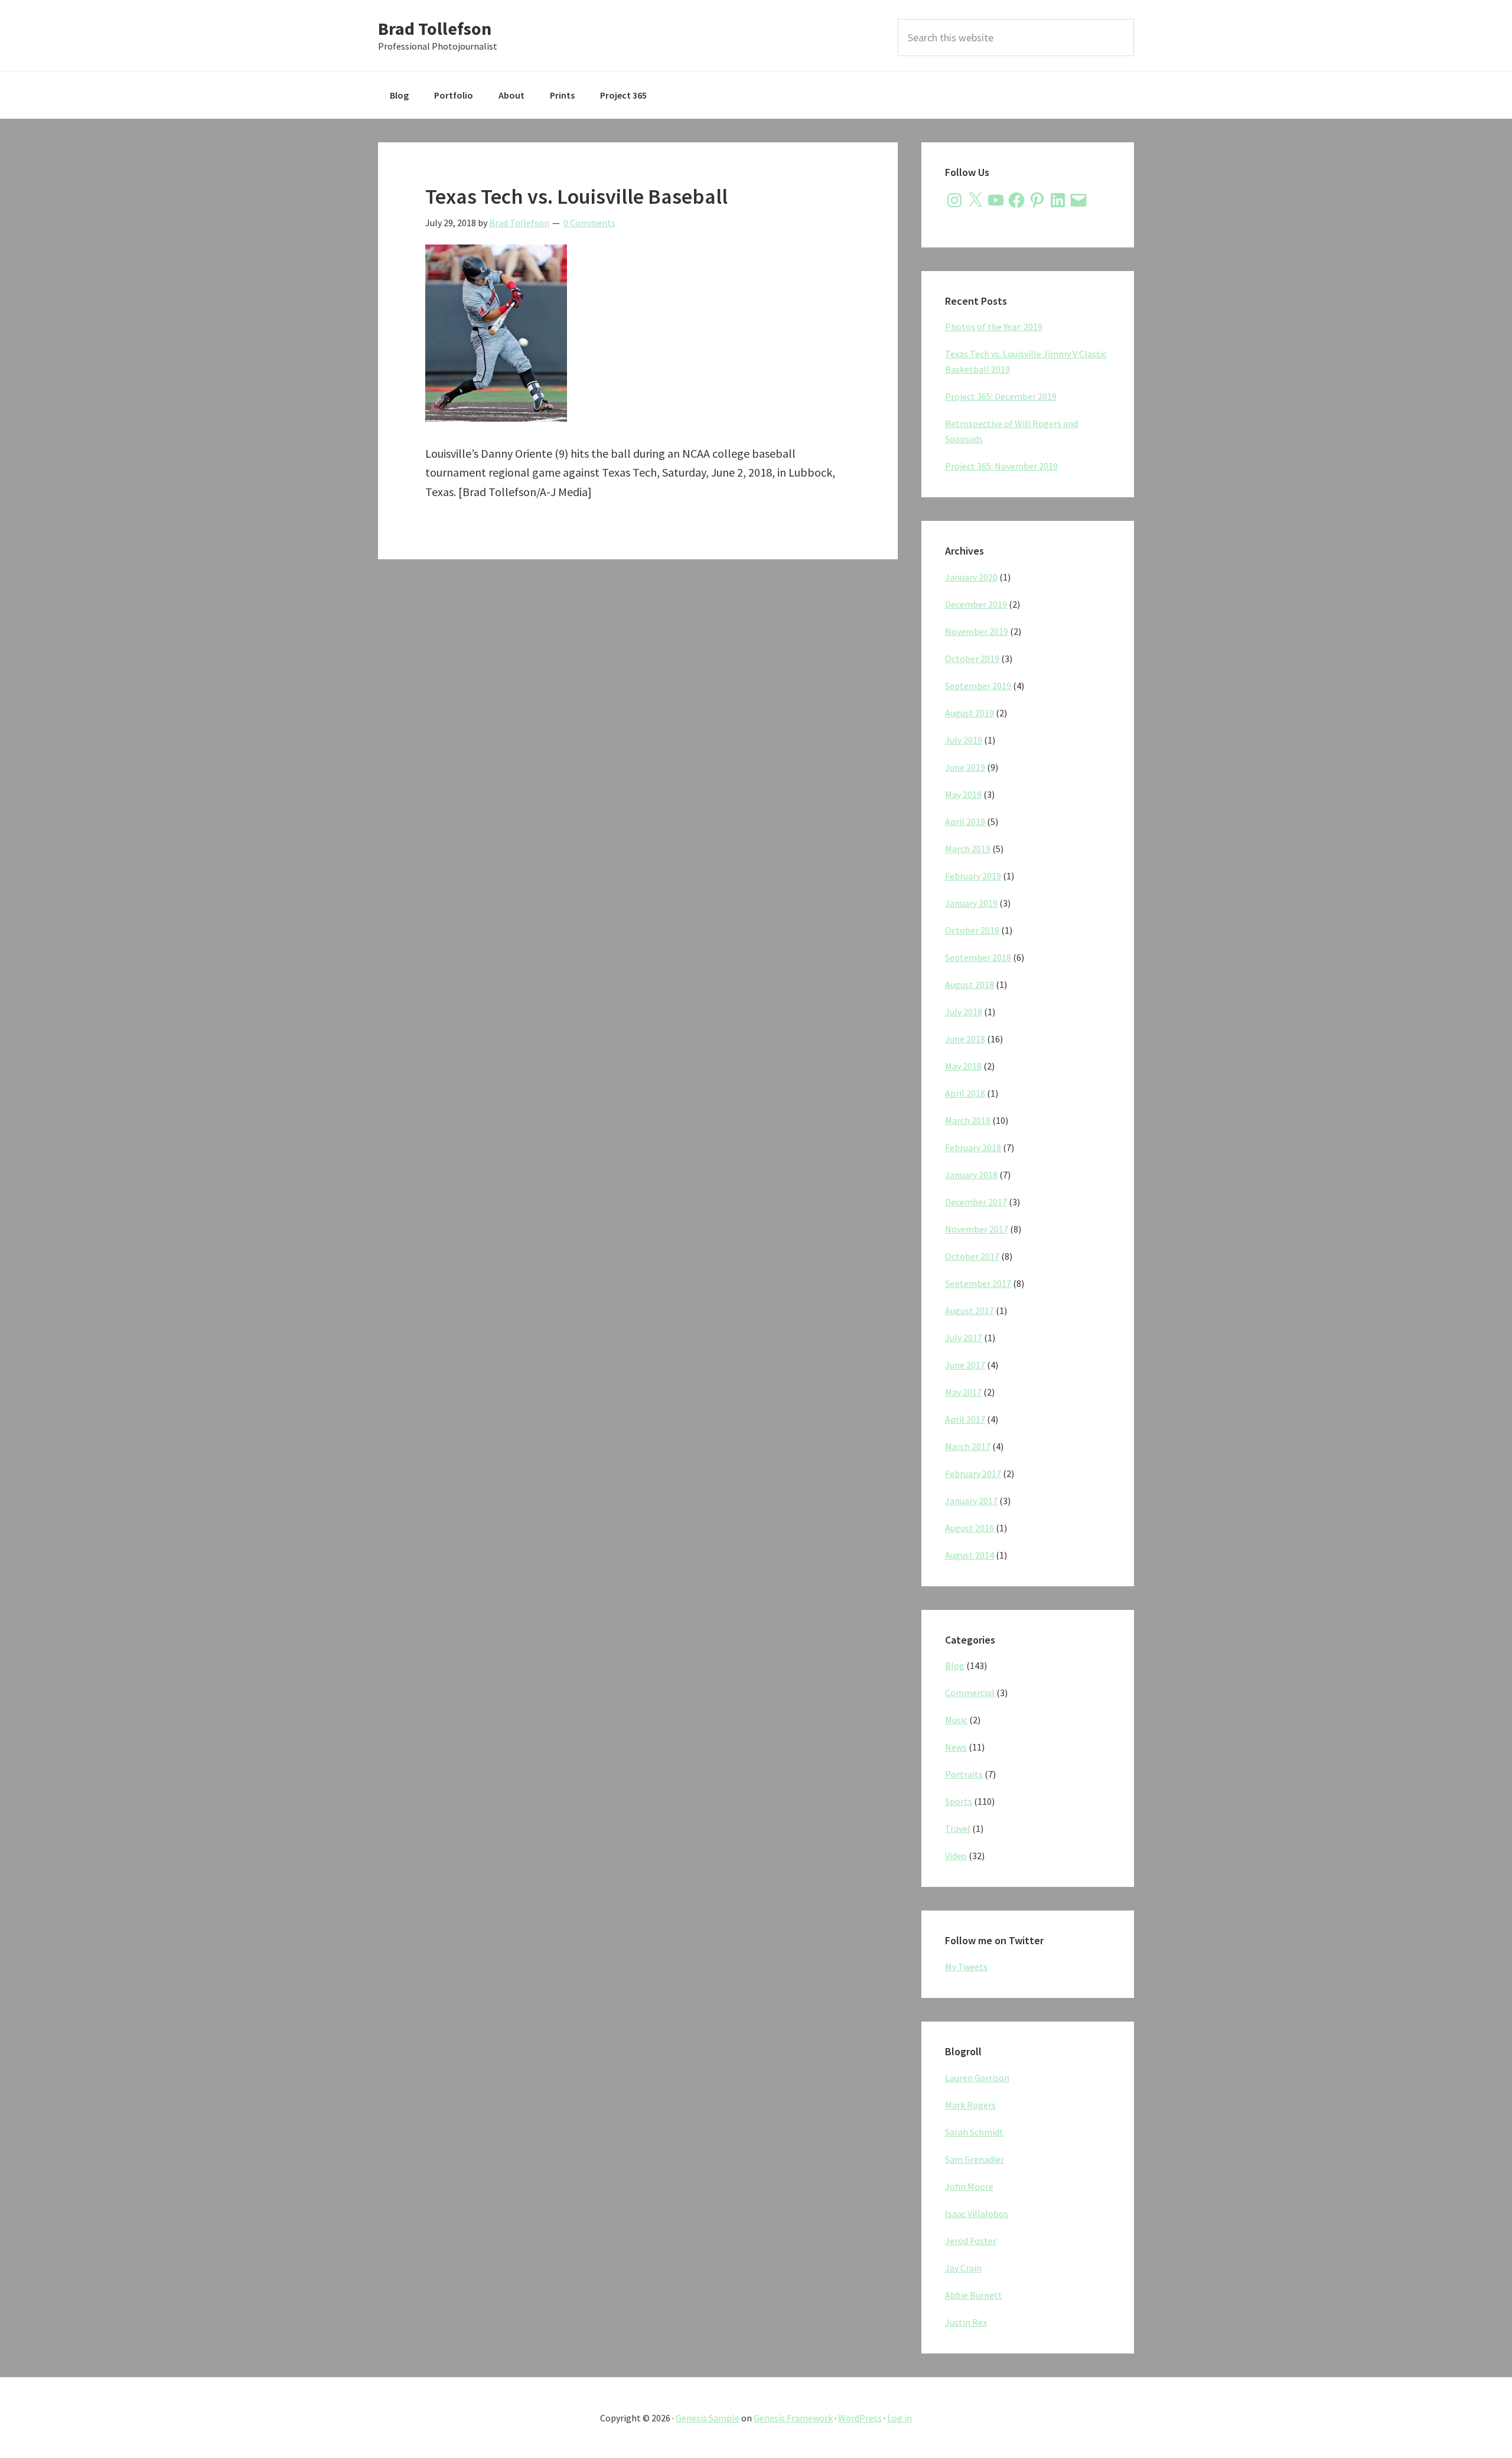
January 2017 (971, 1501)
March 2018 (968, 1120)
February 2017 (973, 1474)
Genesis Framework (793, 2418)
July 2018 (964, 1012)
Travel (958, 1828)
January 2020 (971, 577)
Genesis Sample (708, 2418)
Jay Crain (963, 2268)
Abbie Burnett (974, 2295)
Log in (900, 2418)
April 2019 (965, 821)
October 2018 (972, 930)
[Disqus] (638, 731)
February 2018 (973, 1147)
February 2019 (973, 876)
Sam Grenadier (975, 2159)
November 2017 (977, 1229)
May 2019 (963, 794)
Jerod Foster (971, 2241)
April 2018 (965, 1093)
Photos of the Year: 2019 (994, 327)
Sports (959, 1801)
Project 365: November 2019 (1001, 466)
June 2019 (965, 767)
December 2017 (976, 1202)
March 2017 (968, 1446)
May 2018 (963, 1066)
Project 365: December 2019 (1001, 396)
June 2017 (965, 1365)
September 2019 (978, 686)
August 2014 (970, 1555)
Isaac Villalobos (977, 2213)
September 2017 (978, 1283)
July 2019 (964, 740)
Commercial (970, 1693)
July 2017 (964, 1338)
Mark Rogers (970, 2105)
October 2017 (972, 1256)
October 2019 (972, 658)
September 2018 (978, 957)
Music (956, 1720)
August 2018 (970, 984)
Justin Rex (966, 2322)
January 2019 (971, 903)
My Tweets (966, 1967)
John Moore (969, 2186)
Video (956, 1856)
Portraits (964, 1774)
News (956, 1747)
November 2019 (977, 631)
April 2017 (965, 1419)
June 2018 (965, 1039)
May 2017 (963, 1392)
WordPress (860, 2418)
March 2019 (968, 849)
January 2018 (971, 1175)
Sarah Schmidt (974, 2132)
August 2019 (970, 713)
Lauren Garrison (977, 2078)
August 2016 (970, 1528)
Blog (955, 1665)
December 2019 (976, 604)
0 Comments (589, 223)
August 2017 (970, 1311)
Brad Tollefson (435, 28)
